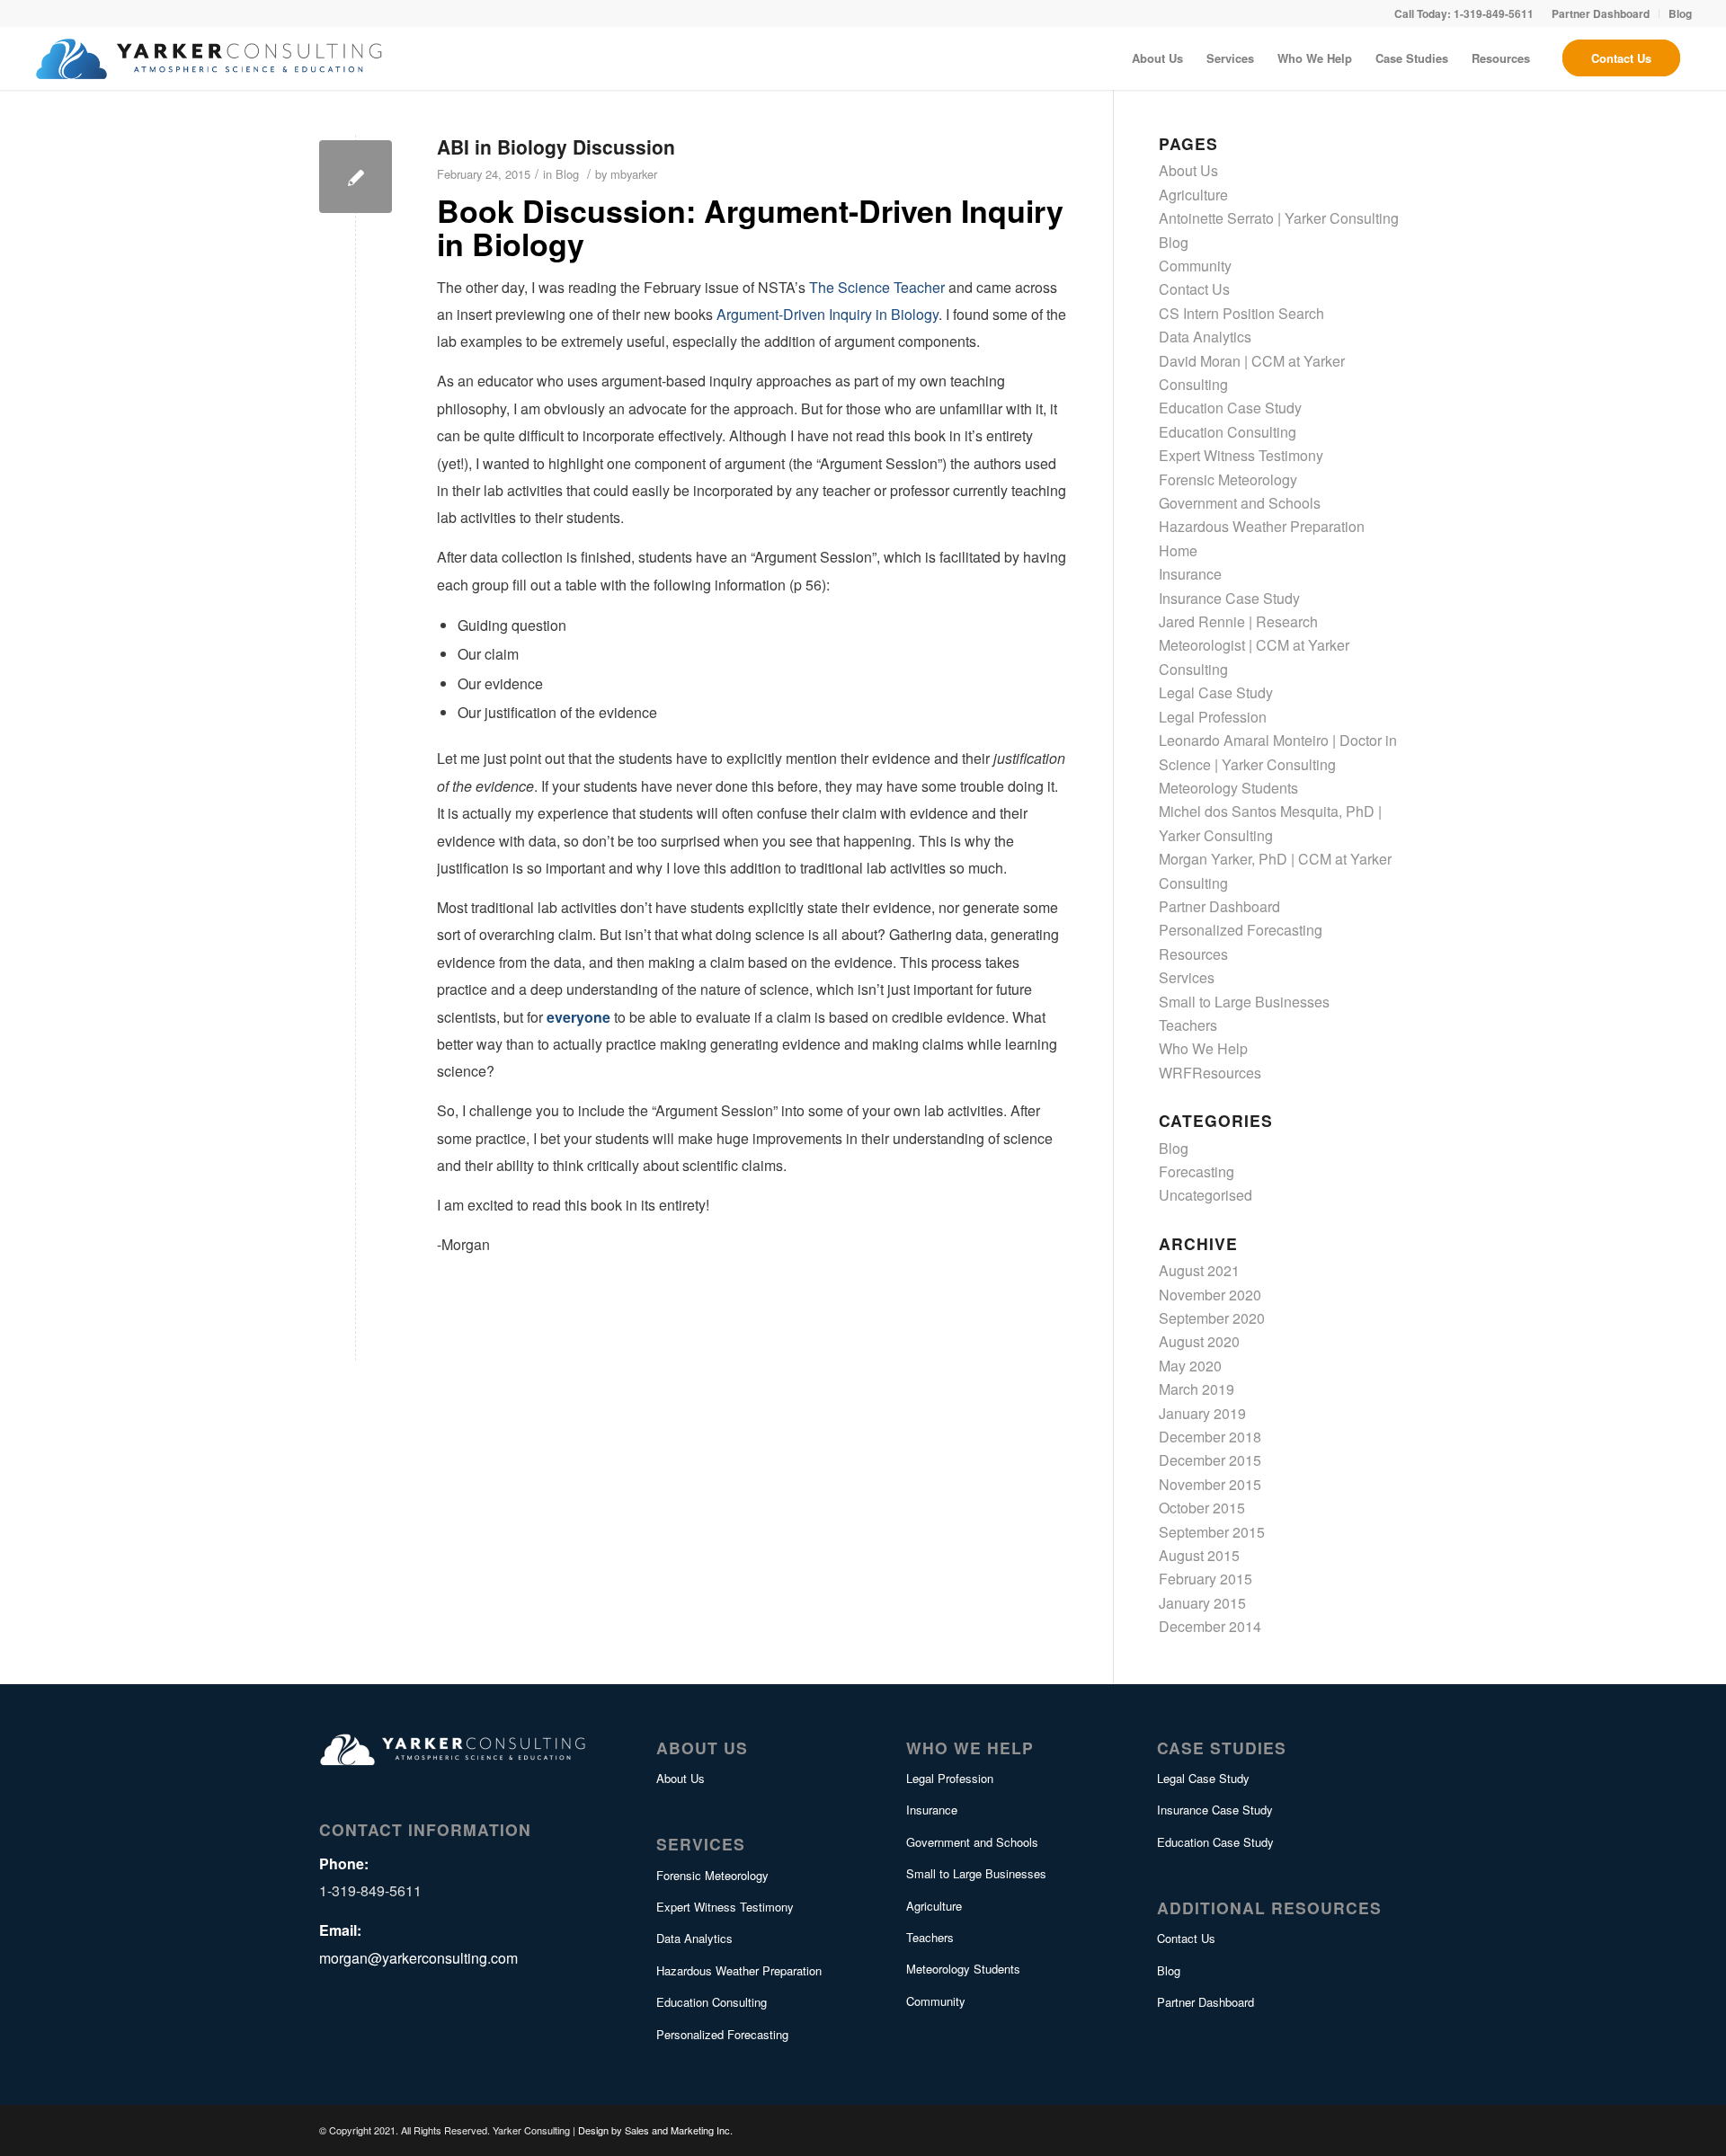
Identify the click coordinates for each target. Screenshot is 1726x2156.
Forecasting (1197, 1171)
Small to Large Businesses (1244, 1002)
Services (1187, 977)
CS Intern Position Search (1241, 313)
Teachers (1188, 1025)
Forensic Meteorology (1228, 479)
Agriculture (1193, 195)
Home (1178, 550)
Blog (567, 174)
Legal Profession (1213, 717)
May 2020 (1190, 1366)
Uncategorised (1206, 1195)
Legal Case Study (1216, 692)
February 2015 (1206, 1579)
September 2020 (1212, 1318)
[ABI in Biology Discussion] (356, 177)
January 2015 (1202, 1603)
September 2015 (1212, 1532)
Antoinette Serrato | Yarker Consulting (1279, 218)
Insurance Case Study (1229, 598)
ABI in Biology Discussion (556, 146)
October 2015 (1202, 1508)
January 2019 (1202, 1413)
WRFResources (1210, 1073)
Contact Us (1194, 289)
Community (1195, 266)
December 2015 (1210, 1460)
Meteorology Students (1228, 788)
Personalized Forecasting (1241, 930)
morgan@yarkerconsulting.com (418, 1958)
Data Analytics (1205, 337)
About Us (1188, 170)
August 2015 (1199, 1555)
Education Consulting (1228, 432)
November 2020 (1210, 1295)
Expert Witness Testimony (1241, 455)
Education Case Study (1230, 408)
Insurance (1190, 574)
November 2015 (1210, 1484)
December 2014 (1210, 1626)
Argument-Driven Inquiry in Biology (827, 314)
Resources (1193, 954)
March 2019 (1197, 1389)
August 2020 (1199, 1341)
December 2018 (1210, 1437)
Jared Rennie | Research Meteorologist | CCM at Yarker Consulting (1254, 645)
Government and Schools (1240, 503)
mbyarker (634, 174)
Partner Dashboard (1219, 906)
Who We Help (1203, 1048)
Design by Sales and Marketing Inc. (655, 2130)
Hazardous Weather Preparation (1262, 526)
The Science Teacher (877, 287)
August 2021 (1199, 1270)
